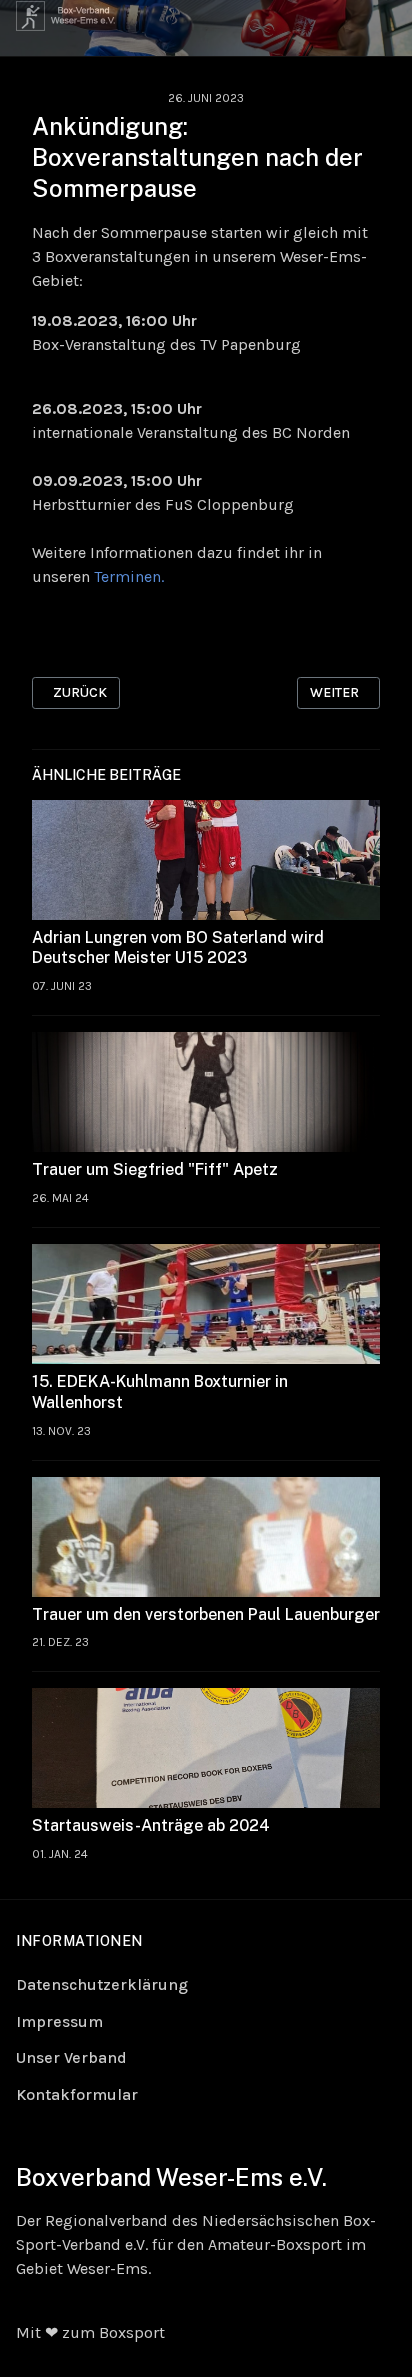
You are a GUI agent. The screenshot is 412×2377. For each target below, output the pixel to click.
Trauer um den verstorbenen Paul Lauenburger (206, 1614)
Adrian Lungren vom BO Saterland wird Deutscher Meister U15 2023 (178, 948)
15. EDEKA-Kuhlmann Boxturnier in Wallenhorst (160, 1392)
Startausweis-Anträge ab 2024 (151, 1825)
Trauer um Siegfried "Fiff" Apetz (155, 1169)
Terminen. (129, 576)
